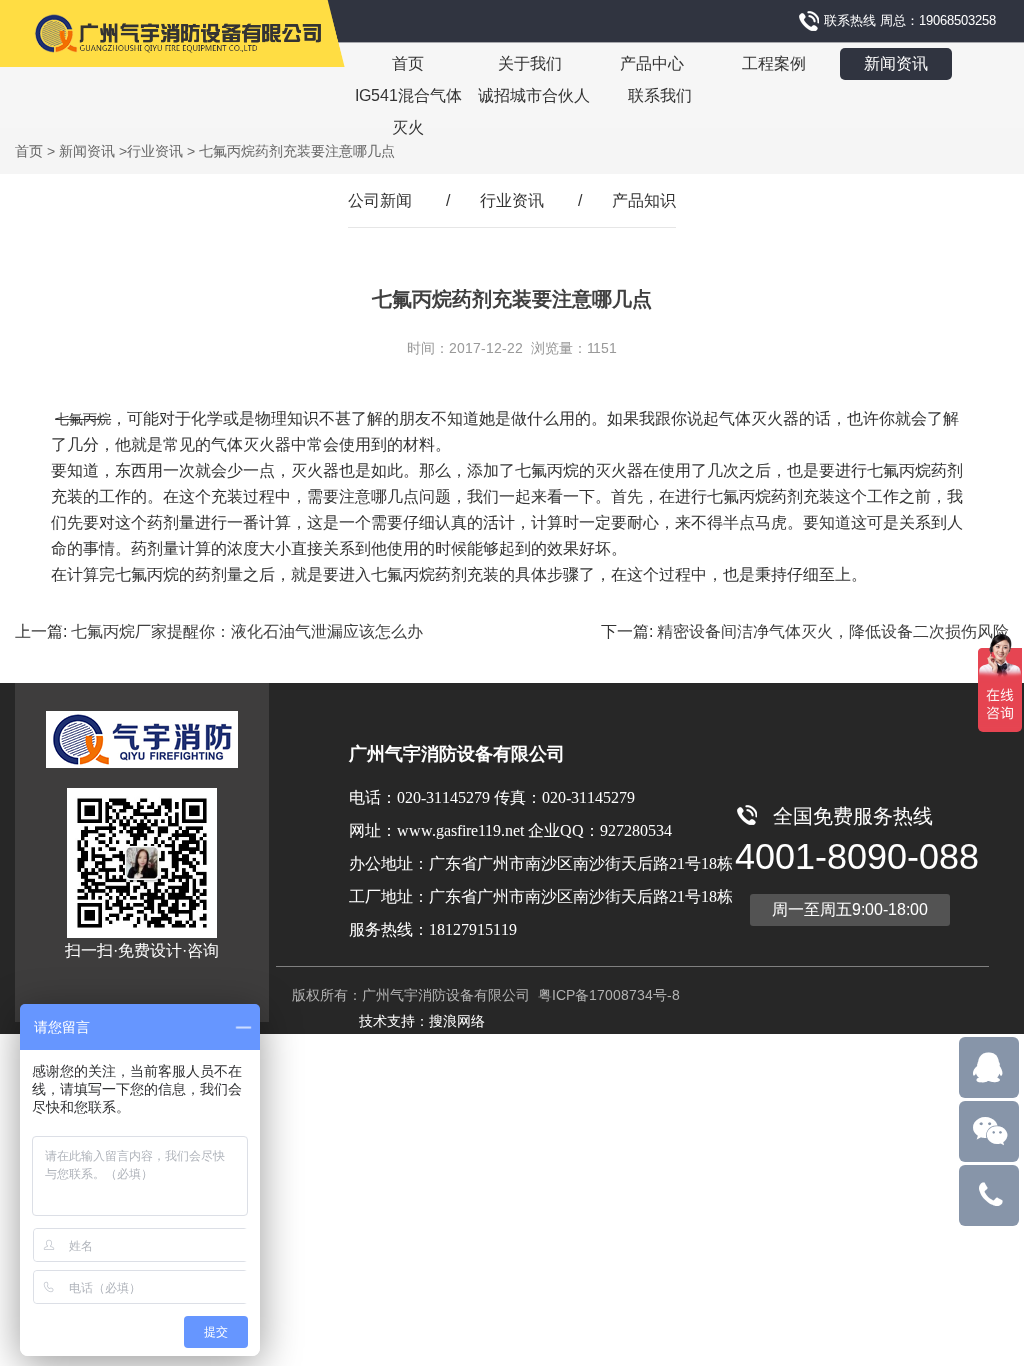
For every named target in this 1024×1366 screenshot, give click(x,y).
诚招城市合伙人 (534, 95)
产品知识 (644, 200)
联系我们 (660, 95)
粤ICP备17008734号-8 (607, 995)
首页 (408, 63)
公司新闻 (380, 200)
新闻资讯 (896, 63)
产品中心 (652, 63)
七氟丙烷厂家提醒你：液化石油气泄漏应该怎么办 (247, 631)
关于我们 (530, 63)
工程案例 (774, 63)
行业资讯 (155, 151)
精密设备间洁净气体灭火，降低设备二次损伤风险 (833, 631)
